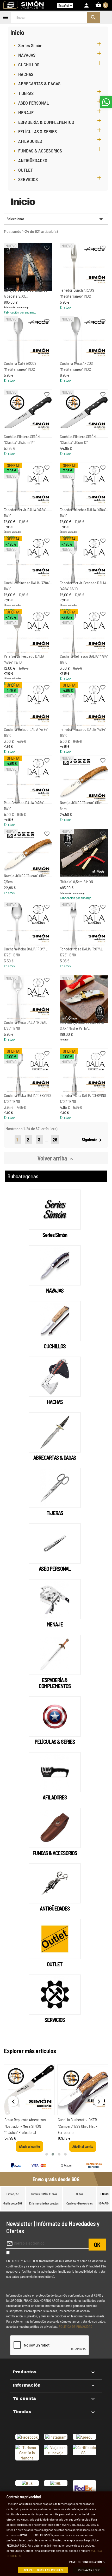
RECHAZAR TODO (89, 2570)
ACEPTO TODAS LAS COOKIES (43, 2570)
